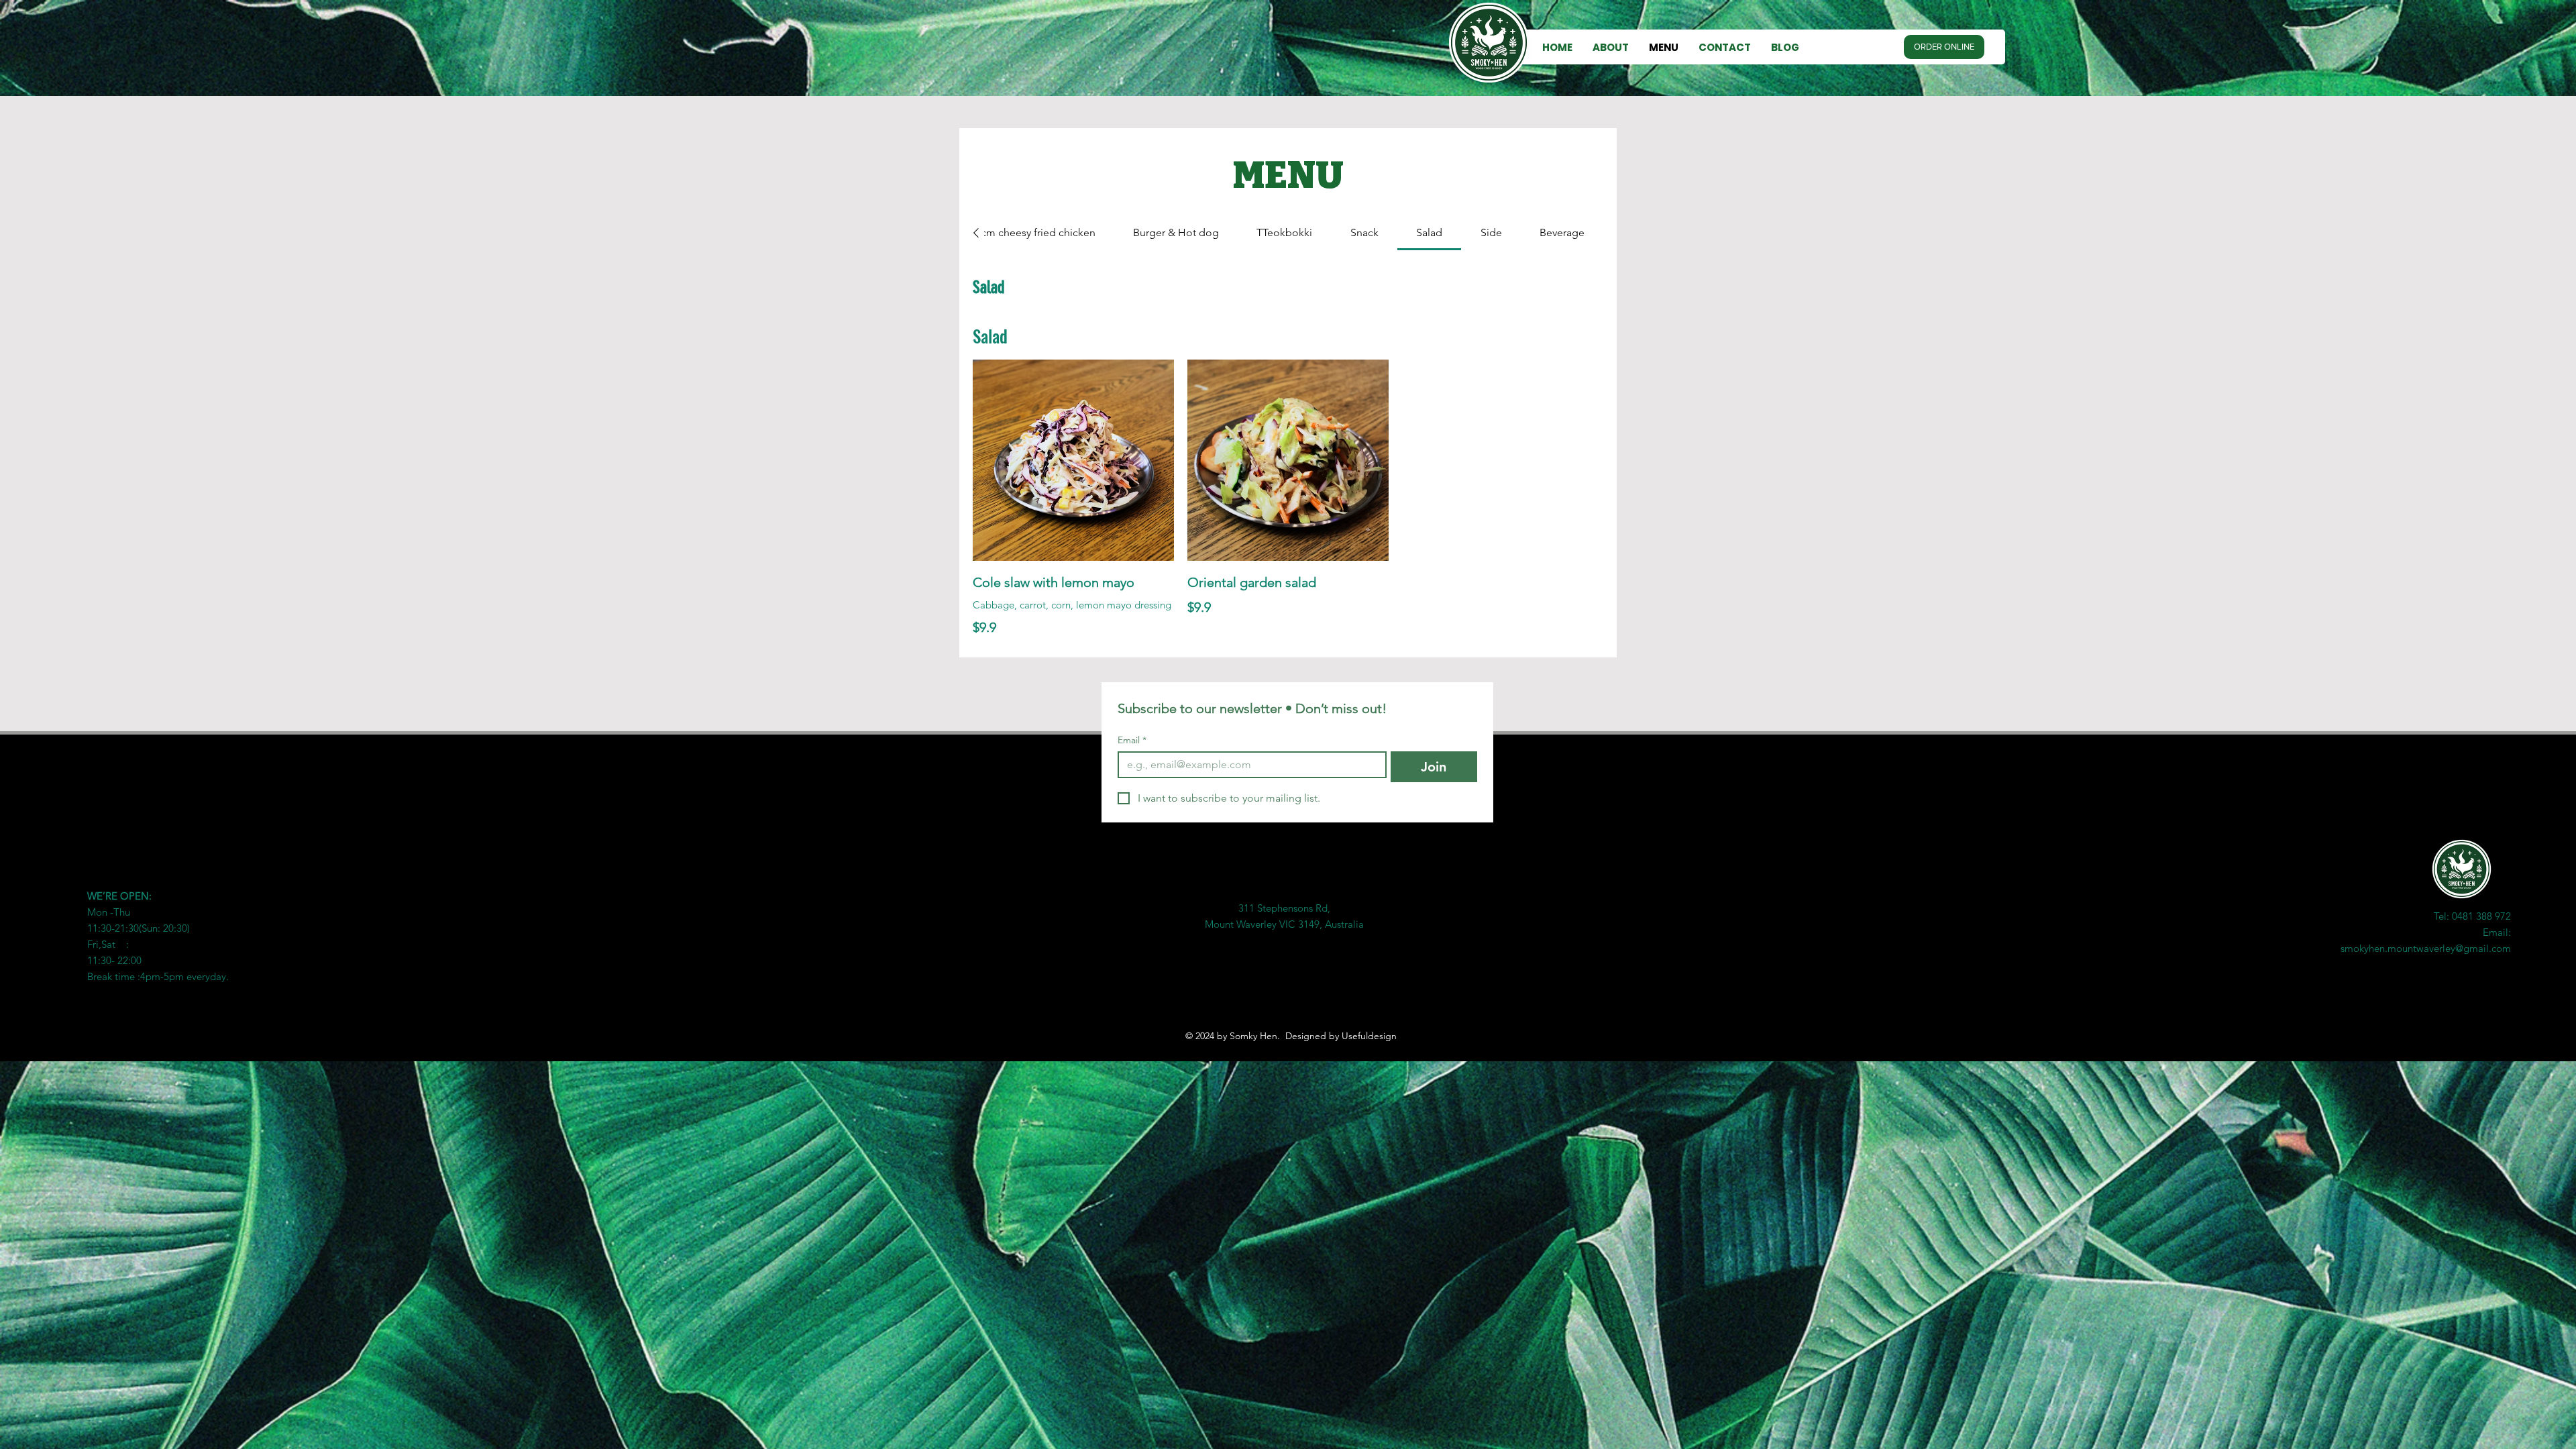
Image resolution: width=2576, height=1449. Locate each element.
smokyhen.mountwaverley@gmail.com (2426, 948)
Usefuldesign (1369, 1036)
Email (1132, 740)
